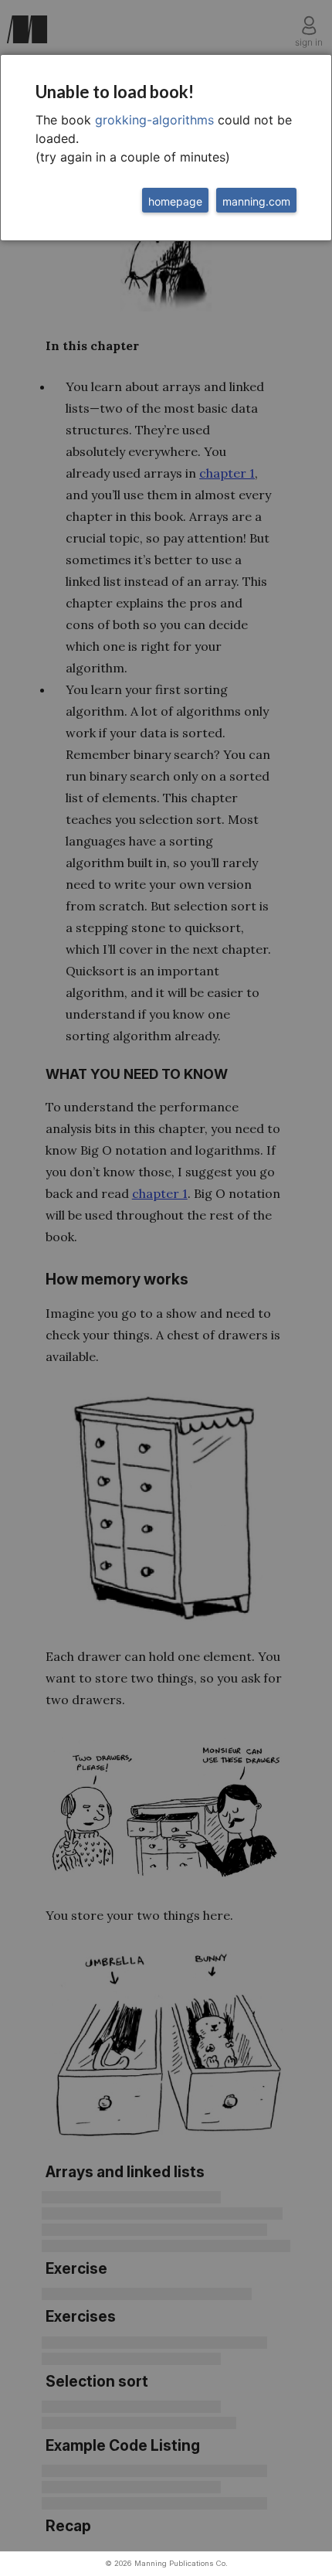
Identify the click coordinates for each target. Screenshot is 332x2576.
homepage (175, 201)
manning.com (256, 201)
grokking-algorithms (154, 120)
